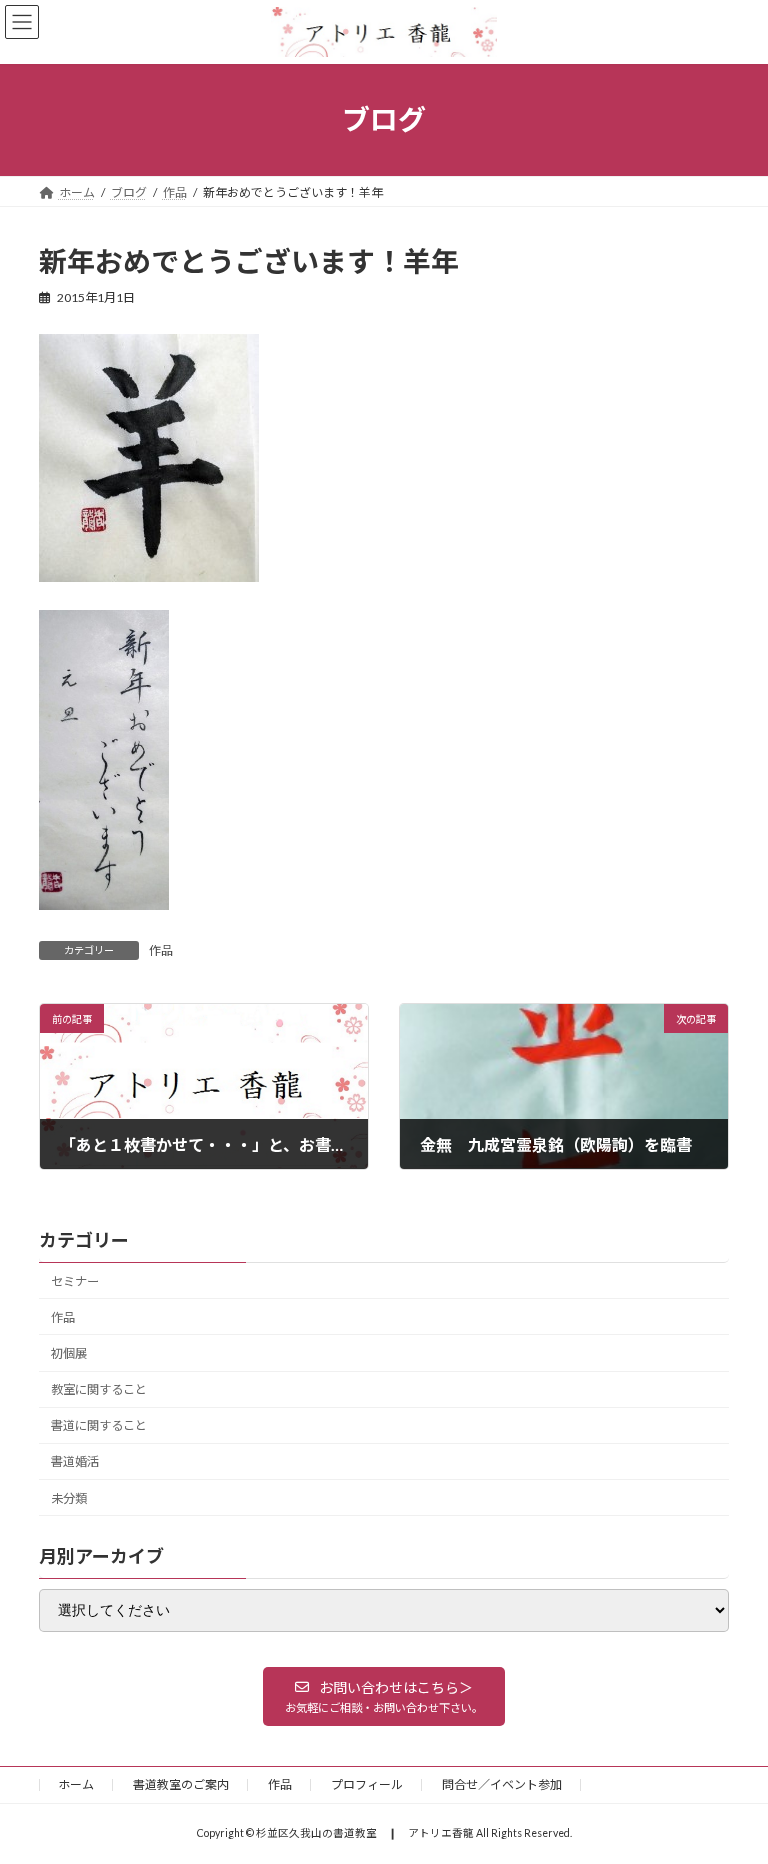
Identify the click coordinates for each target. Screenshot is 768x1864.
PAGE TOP (731, 1787)
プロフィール (367, 1784)
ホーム (76, 1784)
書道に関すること (99, 1425)
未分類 (69, 1497)
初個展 (69, 1353)
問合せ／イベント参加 (502, 1784)
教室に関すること (99, 1389)
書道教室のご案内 (181, 1784)
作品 (161, 950)
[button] (384, 1695)
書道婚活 (75, 1461)
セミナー (75, 1281)
